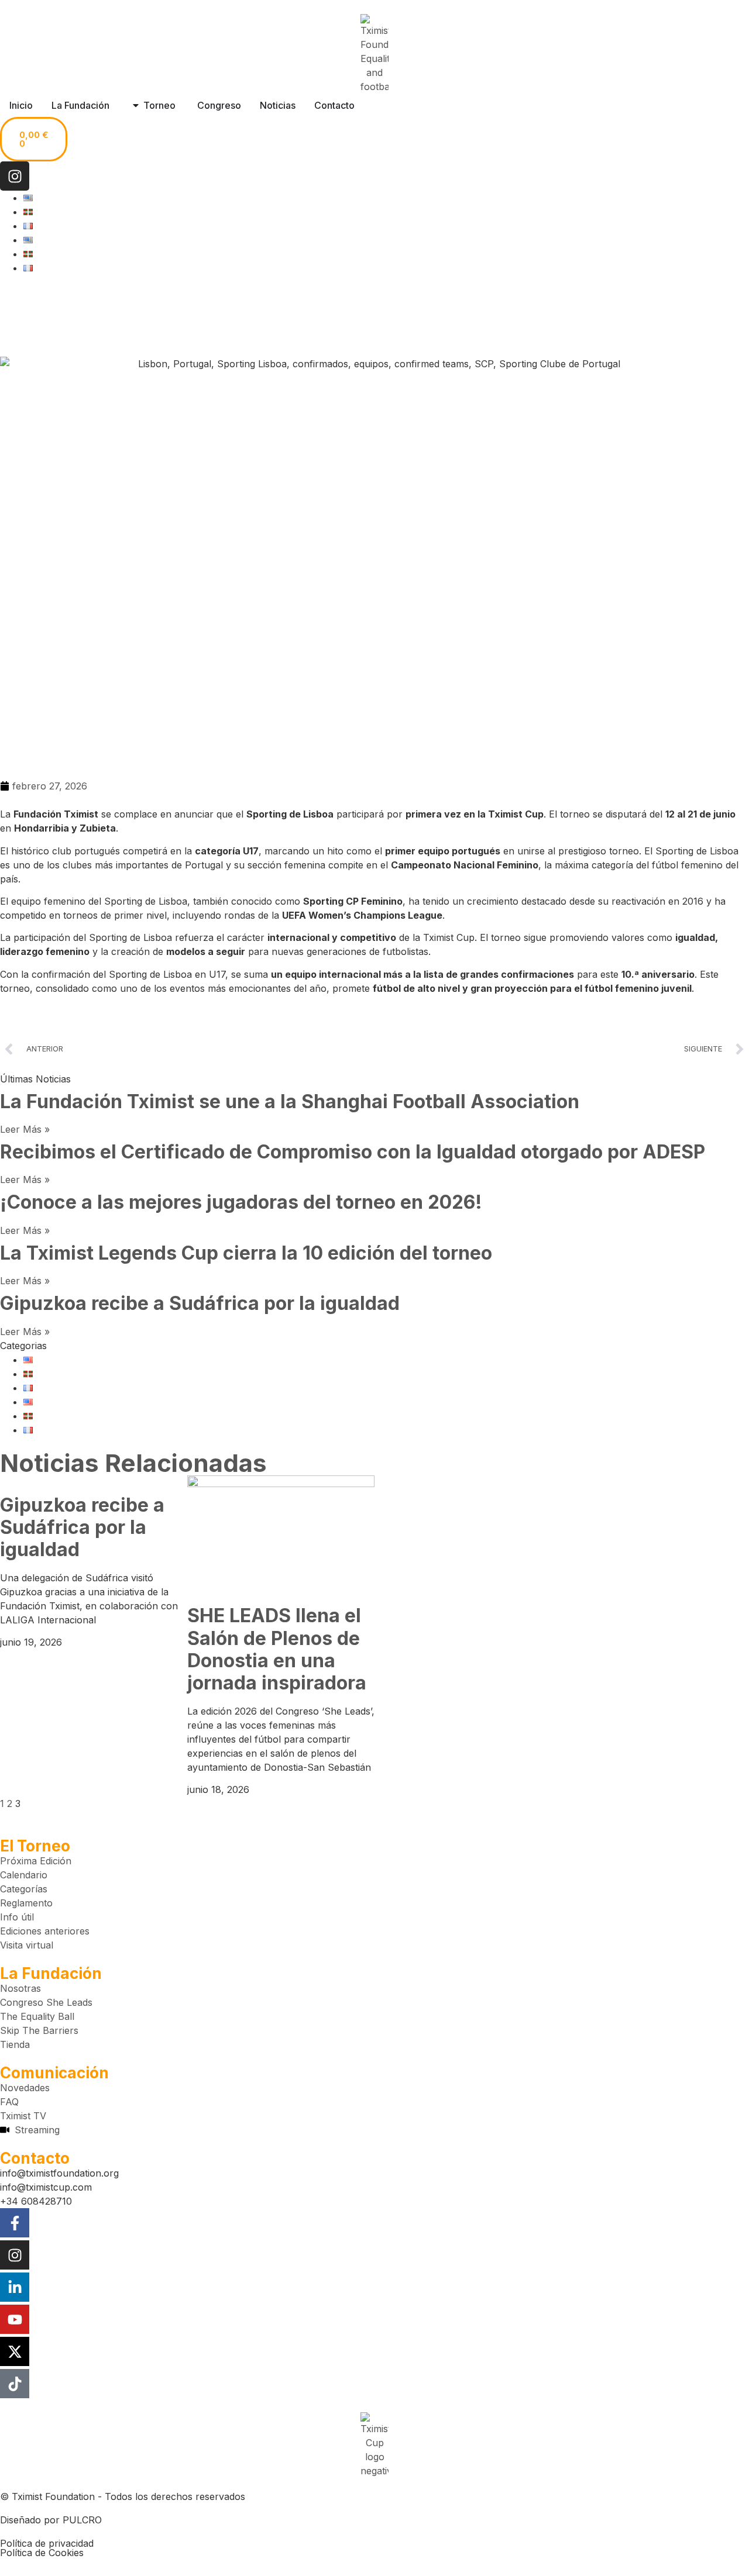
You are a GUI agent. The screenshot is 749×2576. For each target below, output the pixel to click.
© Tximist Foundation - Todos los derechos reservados (123, 2496)
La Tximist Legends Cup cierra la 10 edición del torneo (246, 1253)
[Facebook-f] (15, 2223)
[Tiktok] (15, 2384)
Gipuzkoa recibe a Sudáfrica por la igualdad (200, 1303)
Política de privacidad (47, 2543)
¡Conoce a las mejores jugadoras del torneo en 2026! (241, 1202)
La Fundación (51, 1973)
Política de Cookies (42, 2553)
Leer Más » (25, 1129)
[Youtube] (15, 2319)
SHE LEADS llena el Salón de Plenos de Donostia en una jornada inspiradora (277, 1649)
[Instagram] (15, 176)
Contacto (35, 2158)
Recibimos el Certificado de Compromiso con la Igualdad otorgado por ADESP (353, 1152)
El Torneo (35, 1846)
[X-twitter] (15, 2351)
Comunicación (54, 2073)
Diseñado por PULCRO (51, 2520)
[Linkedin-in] (15, 2287)
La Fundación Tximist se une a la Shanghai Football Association (290, 1101)
